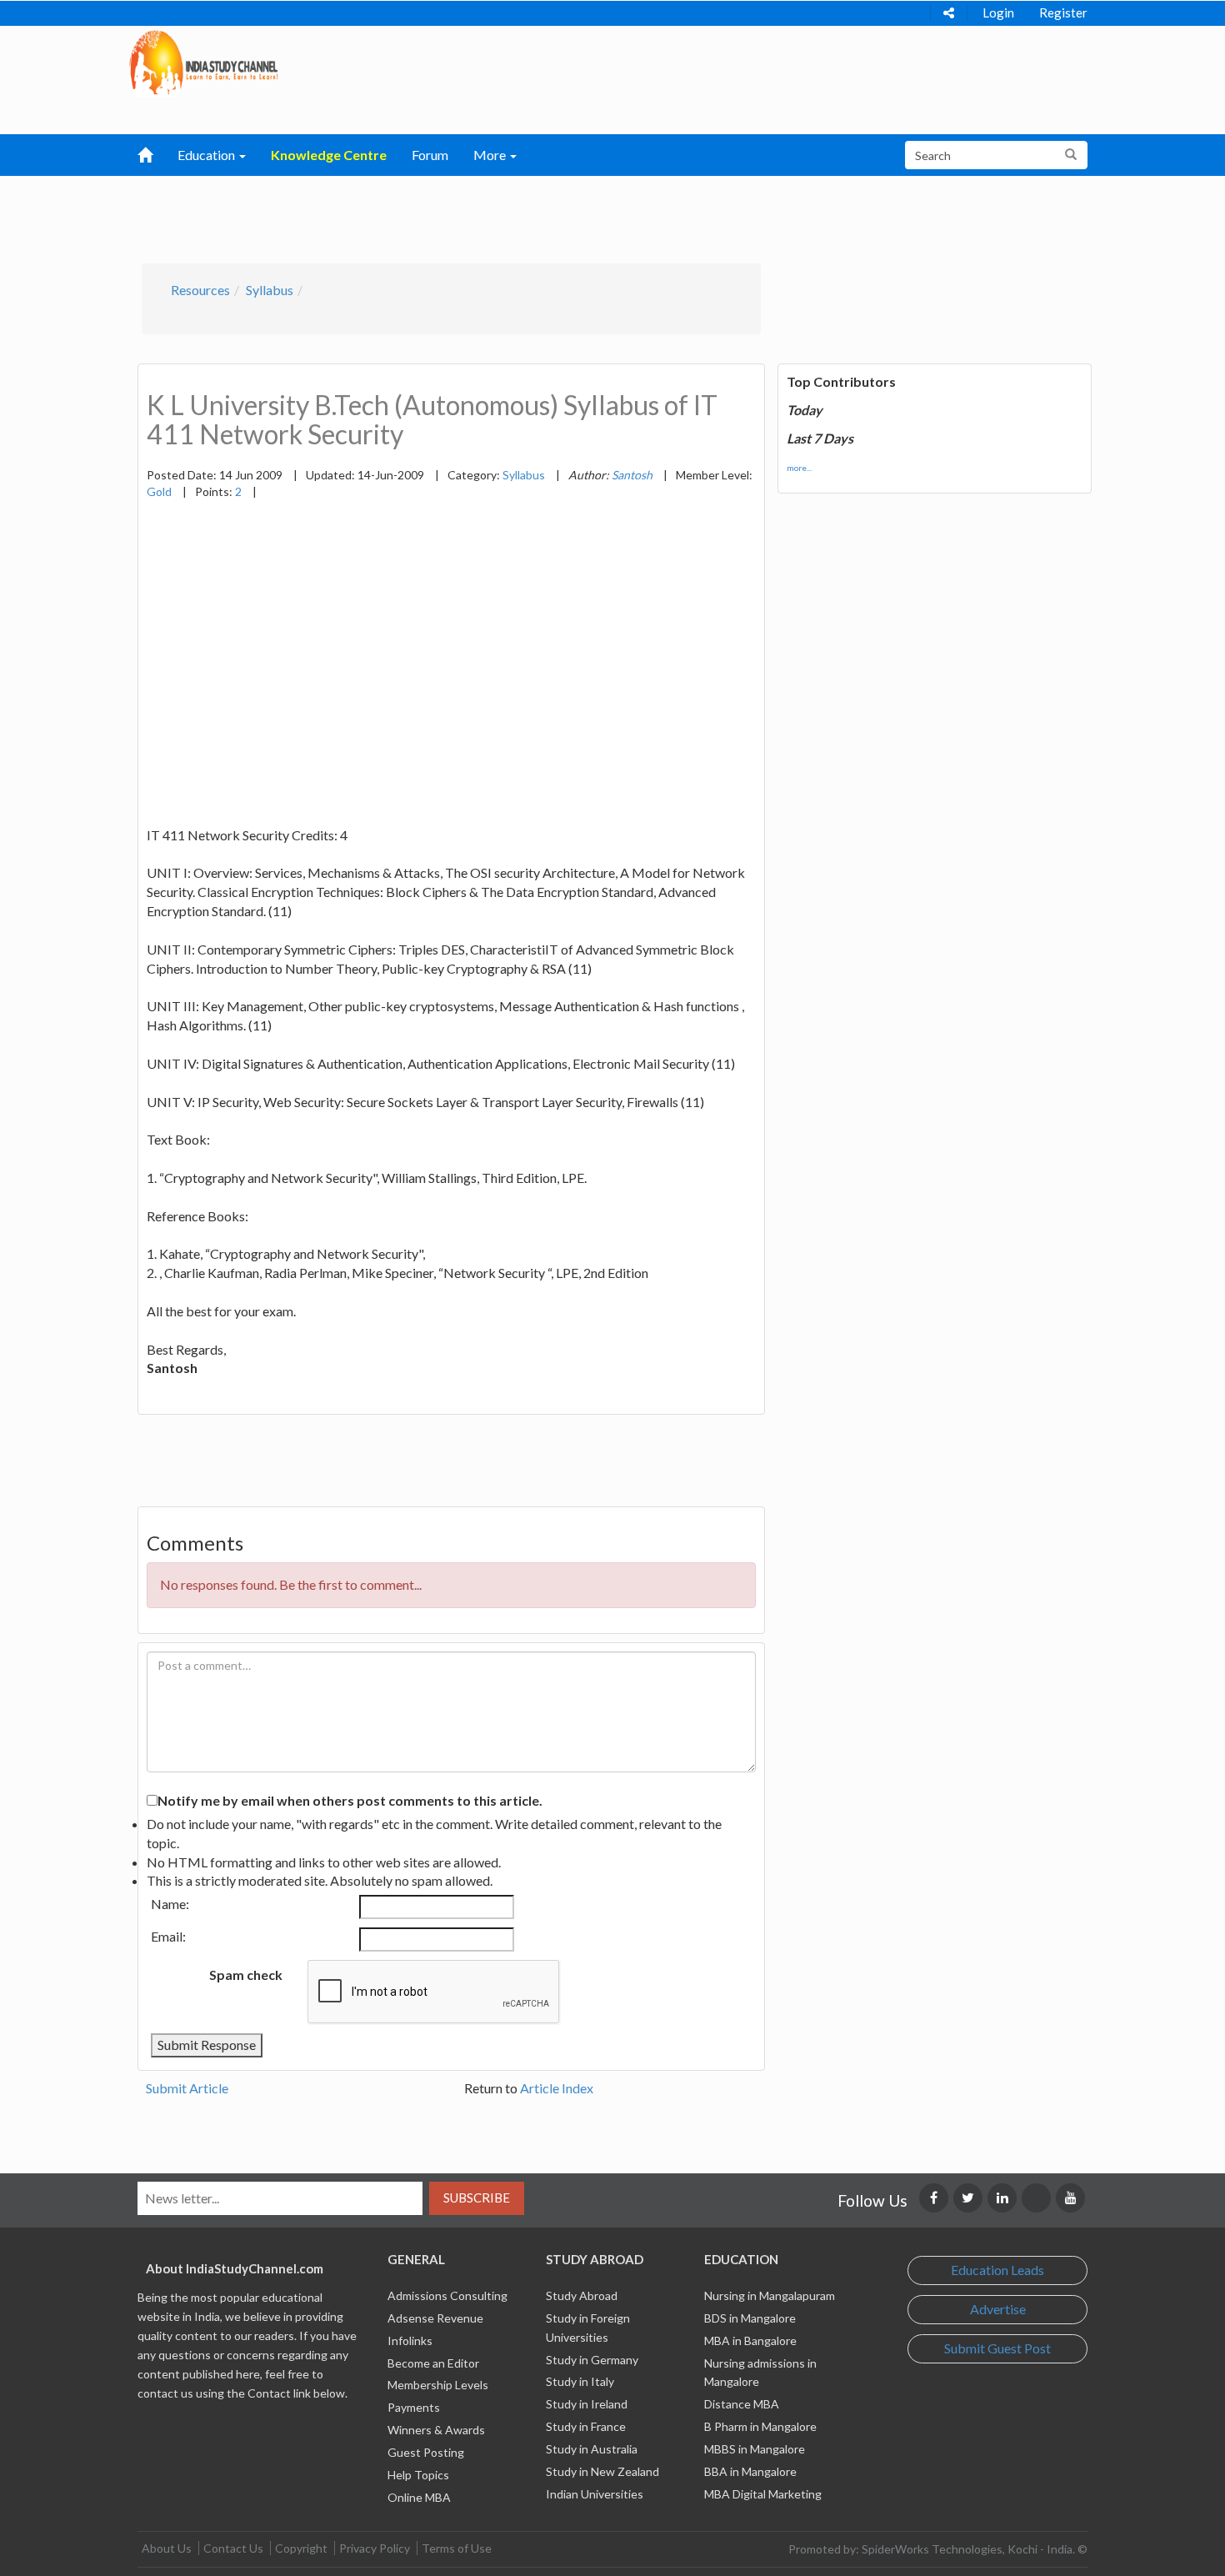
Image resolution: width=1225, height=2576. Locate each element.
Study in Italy (580, 2381)
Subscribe (477, 2198)
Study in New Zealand (602, 2471)
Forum (430, 155)
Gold (159, 491)
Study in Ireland (587, 2404)
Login (998, 13)
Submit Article (187, 2088)
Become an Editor (433, 2363)
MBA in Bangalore (750, 2340)
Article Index (557, 2088)
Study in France (586, 2426)
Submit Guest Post (997, 2348)
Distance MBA (742, 2404)
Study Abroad (582, 2295)
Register (1063, 13)
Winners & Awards (436, 2430)
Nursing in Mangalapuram (770, 2295)
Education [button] (207, 155)
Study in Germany (592, 2360)
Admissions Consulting (447, 2295)
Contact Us (233, 2548)
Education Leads (997, 2270)
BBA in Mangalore (750, 2471)
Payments (414, 2407)
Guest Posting (426, 2452)
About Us (167, 2548)
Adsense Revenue (435, 2318)
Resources (200, 290)
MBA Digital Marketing (763, 2494)
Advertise (998, 2309)
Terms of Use (457, 2548)
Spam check (246, 1975)
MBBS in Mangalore (755, 2449)
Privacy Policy (375, 2548)
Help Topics (418, 2475)
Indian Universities (595, 2494)
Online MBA (419, 2497)
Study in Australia (592, 2449)
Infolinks (410, 2340)
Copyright (301, 2548)
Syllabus (270, 290)
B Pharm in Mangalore (760, 2426)
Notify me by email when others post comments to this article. (350, 1800)
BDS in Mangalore (750, 2318)
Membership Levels (438, 2385)
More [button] (491, 155)
